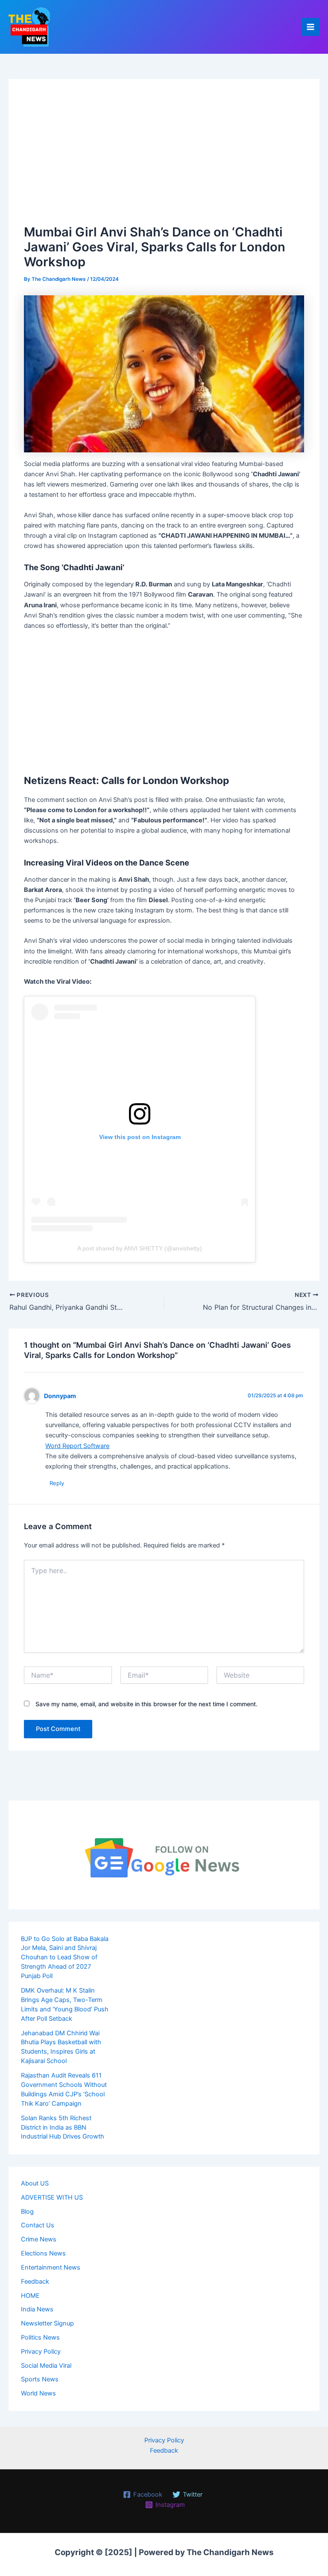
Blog (27, 2212)
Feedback (35, 2282)
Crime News (39, 2239)
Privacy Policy (41, 2352)
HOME (30, 2296)
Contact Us (38, 2225)
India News (37, 2309)
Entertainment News (51, 2267)
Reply (57, 1483)
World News (38, 2393)
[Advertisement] (164, 158)
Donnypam (60, 1396)
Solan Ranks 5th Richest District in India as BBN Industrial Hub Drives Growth (63, 2127)
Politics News (40, 2337)
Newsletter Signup (47, 2323)
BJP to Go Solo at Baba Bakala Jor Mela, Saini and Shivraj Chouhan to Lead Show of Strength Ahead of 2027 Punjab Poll (65, 1958)
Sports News (40, 2379)
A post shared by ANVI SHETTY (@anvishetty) (140, 1248)
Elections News (43, 2253)
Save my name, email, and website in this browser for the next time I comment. (146, 1704)
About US (35, 2183)
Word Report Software (77, 1446)
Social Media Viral (46, 2366)
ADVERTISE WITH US (52, 2197)
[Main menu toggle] (310, 27)
